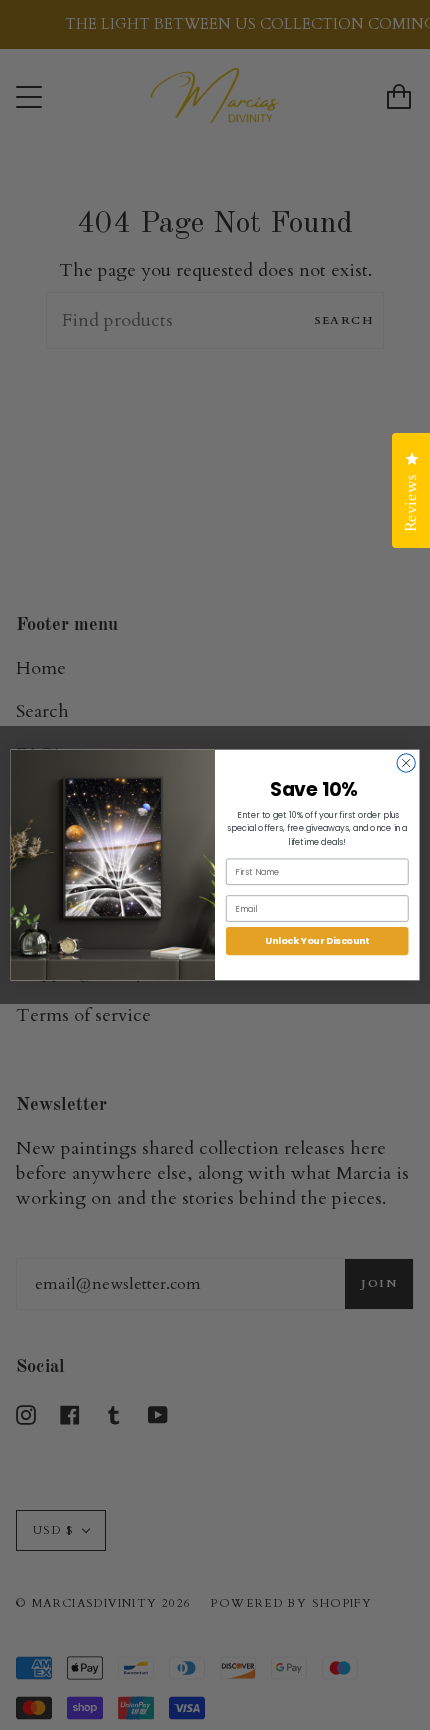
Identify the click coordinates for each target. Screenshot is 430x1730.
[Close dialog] (406, 763)
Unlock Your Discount (317, 940)
